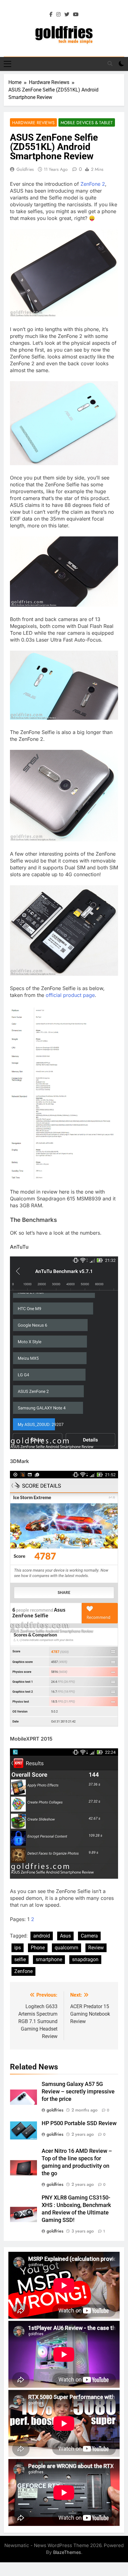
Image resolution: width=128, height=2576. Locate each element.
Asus (65, 1936)
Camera (89, 1936)
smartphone (49, 1959)
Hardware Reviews (33, 123)
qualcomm (66, 1948)
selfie (20, 1959)
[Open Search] (110, 63)
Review (96, 1948)
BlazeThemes (67, 2552)
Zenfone (23, 1971)
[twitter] (67, 15)
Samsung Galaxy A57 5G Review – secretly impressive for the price (78, 2092)
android (42, 1936)
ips (18, 1948)
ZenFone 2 (93, 184)
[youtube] (76, 15)
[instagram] (58, 15)
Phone (38, 1948)
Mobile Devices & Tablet (87, 123)
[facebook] (51, 15)
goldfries (25, 169)
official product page (70, 995)
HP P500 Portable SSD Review (79, 2123)
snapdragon (85, 1959)
